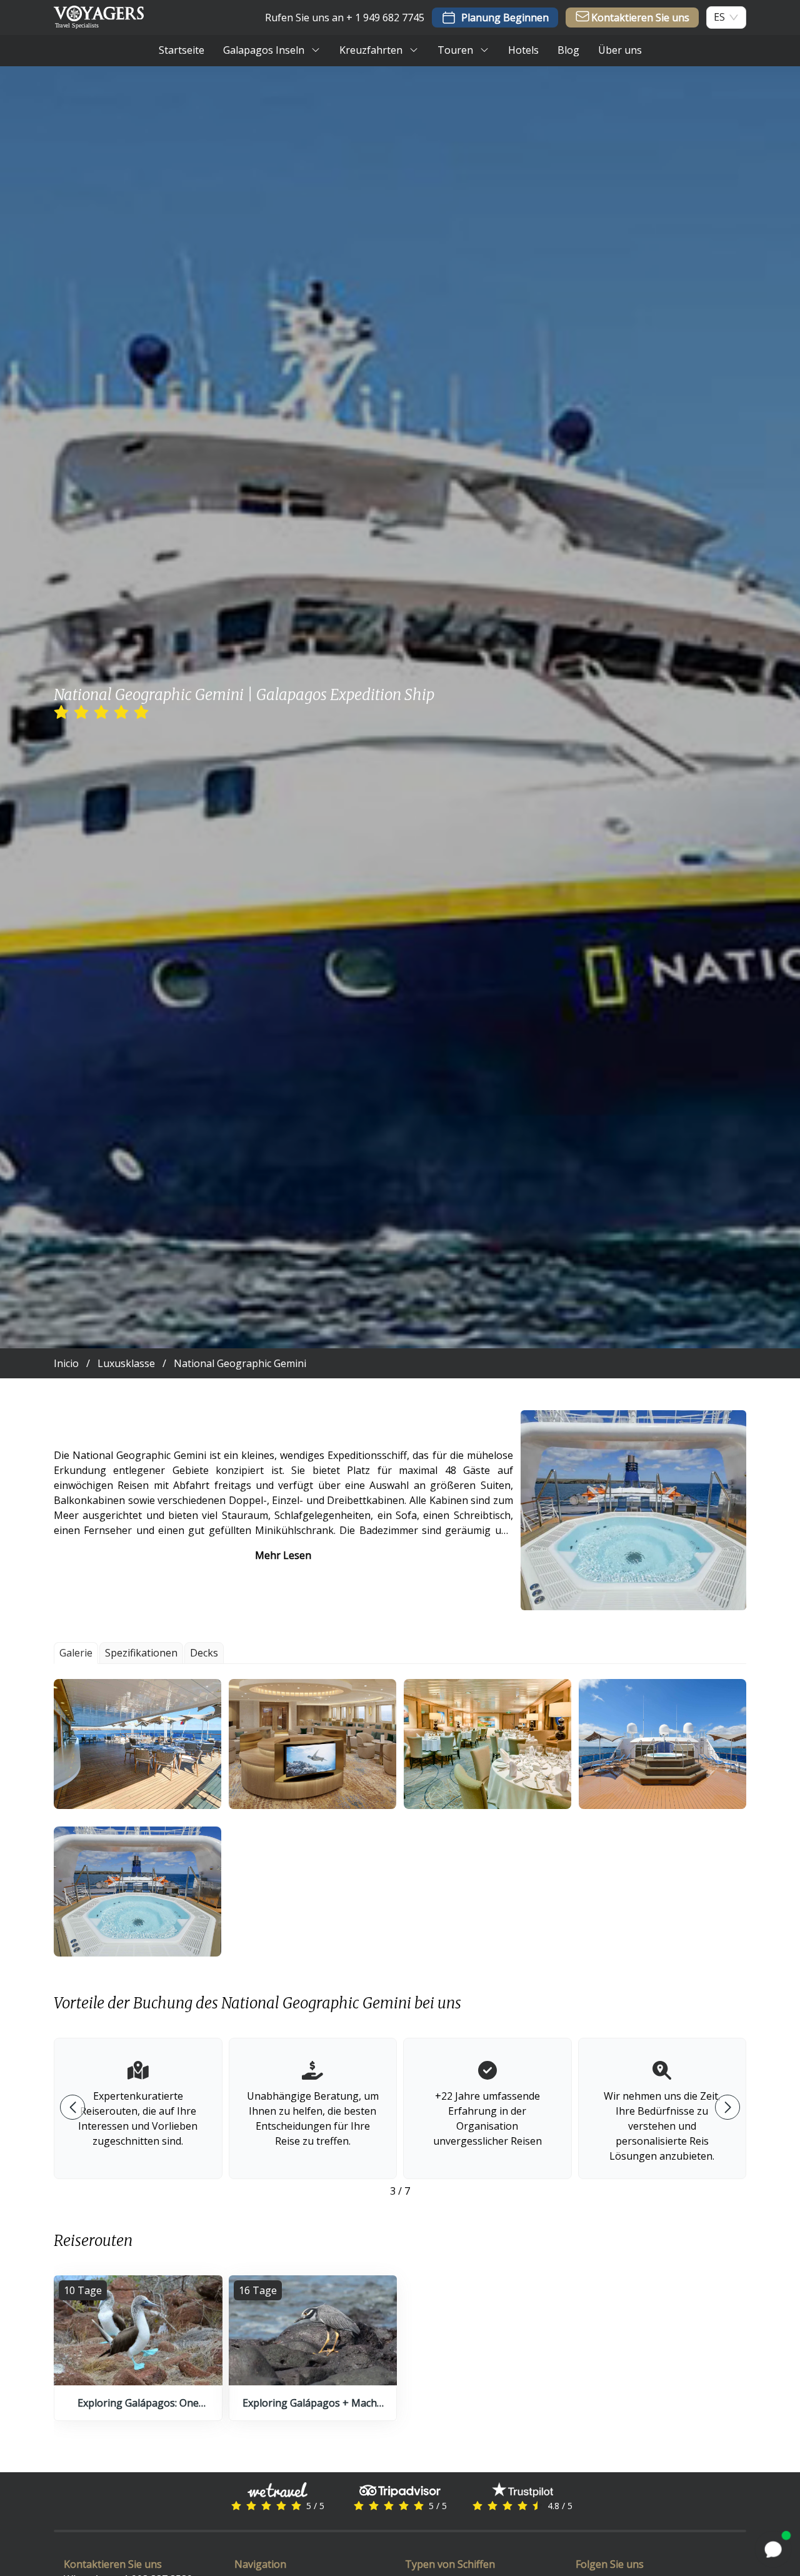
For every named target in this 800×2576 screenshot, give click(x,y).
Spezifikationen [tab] (141, 1653)
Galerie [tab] (76, 1653)
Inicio (66, 1363)
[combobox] (719, 17)
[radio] (61, 713)
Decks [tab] (204, 1653)
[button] (137, 1744)
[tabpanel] (400, 1818)
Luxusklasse (126, 1363)
